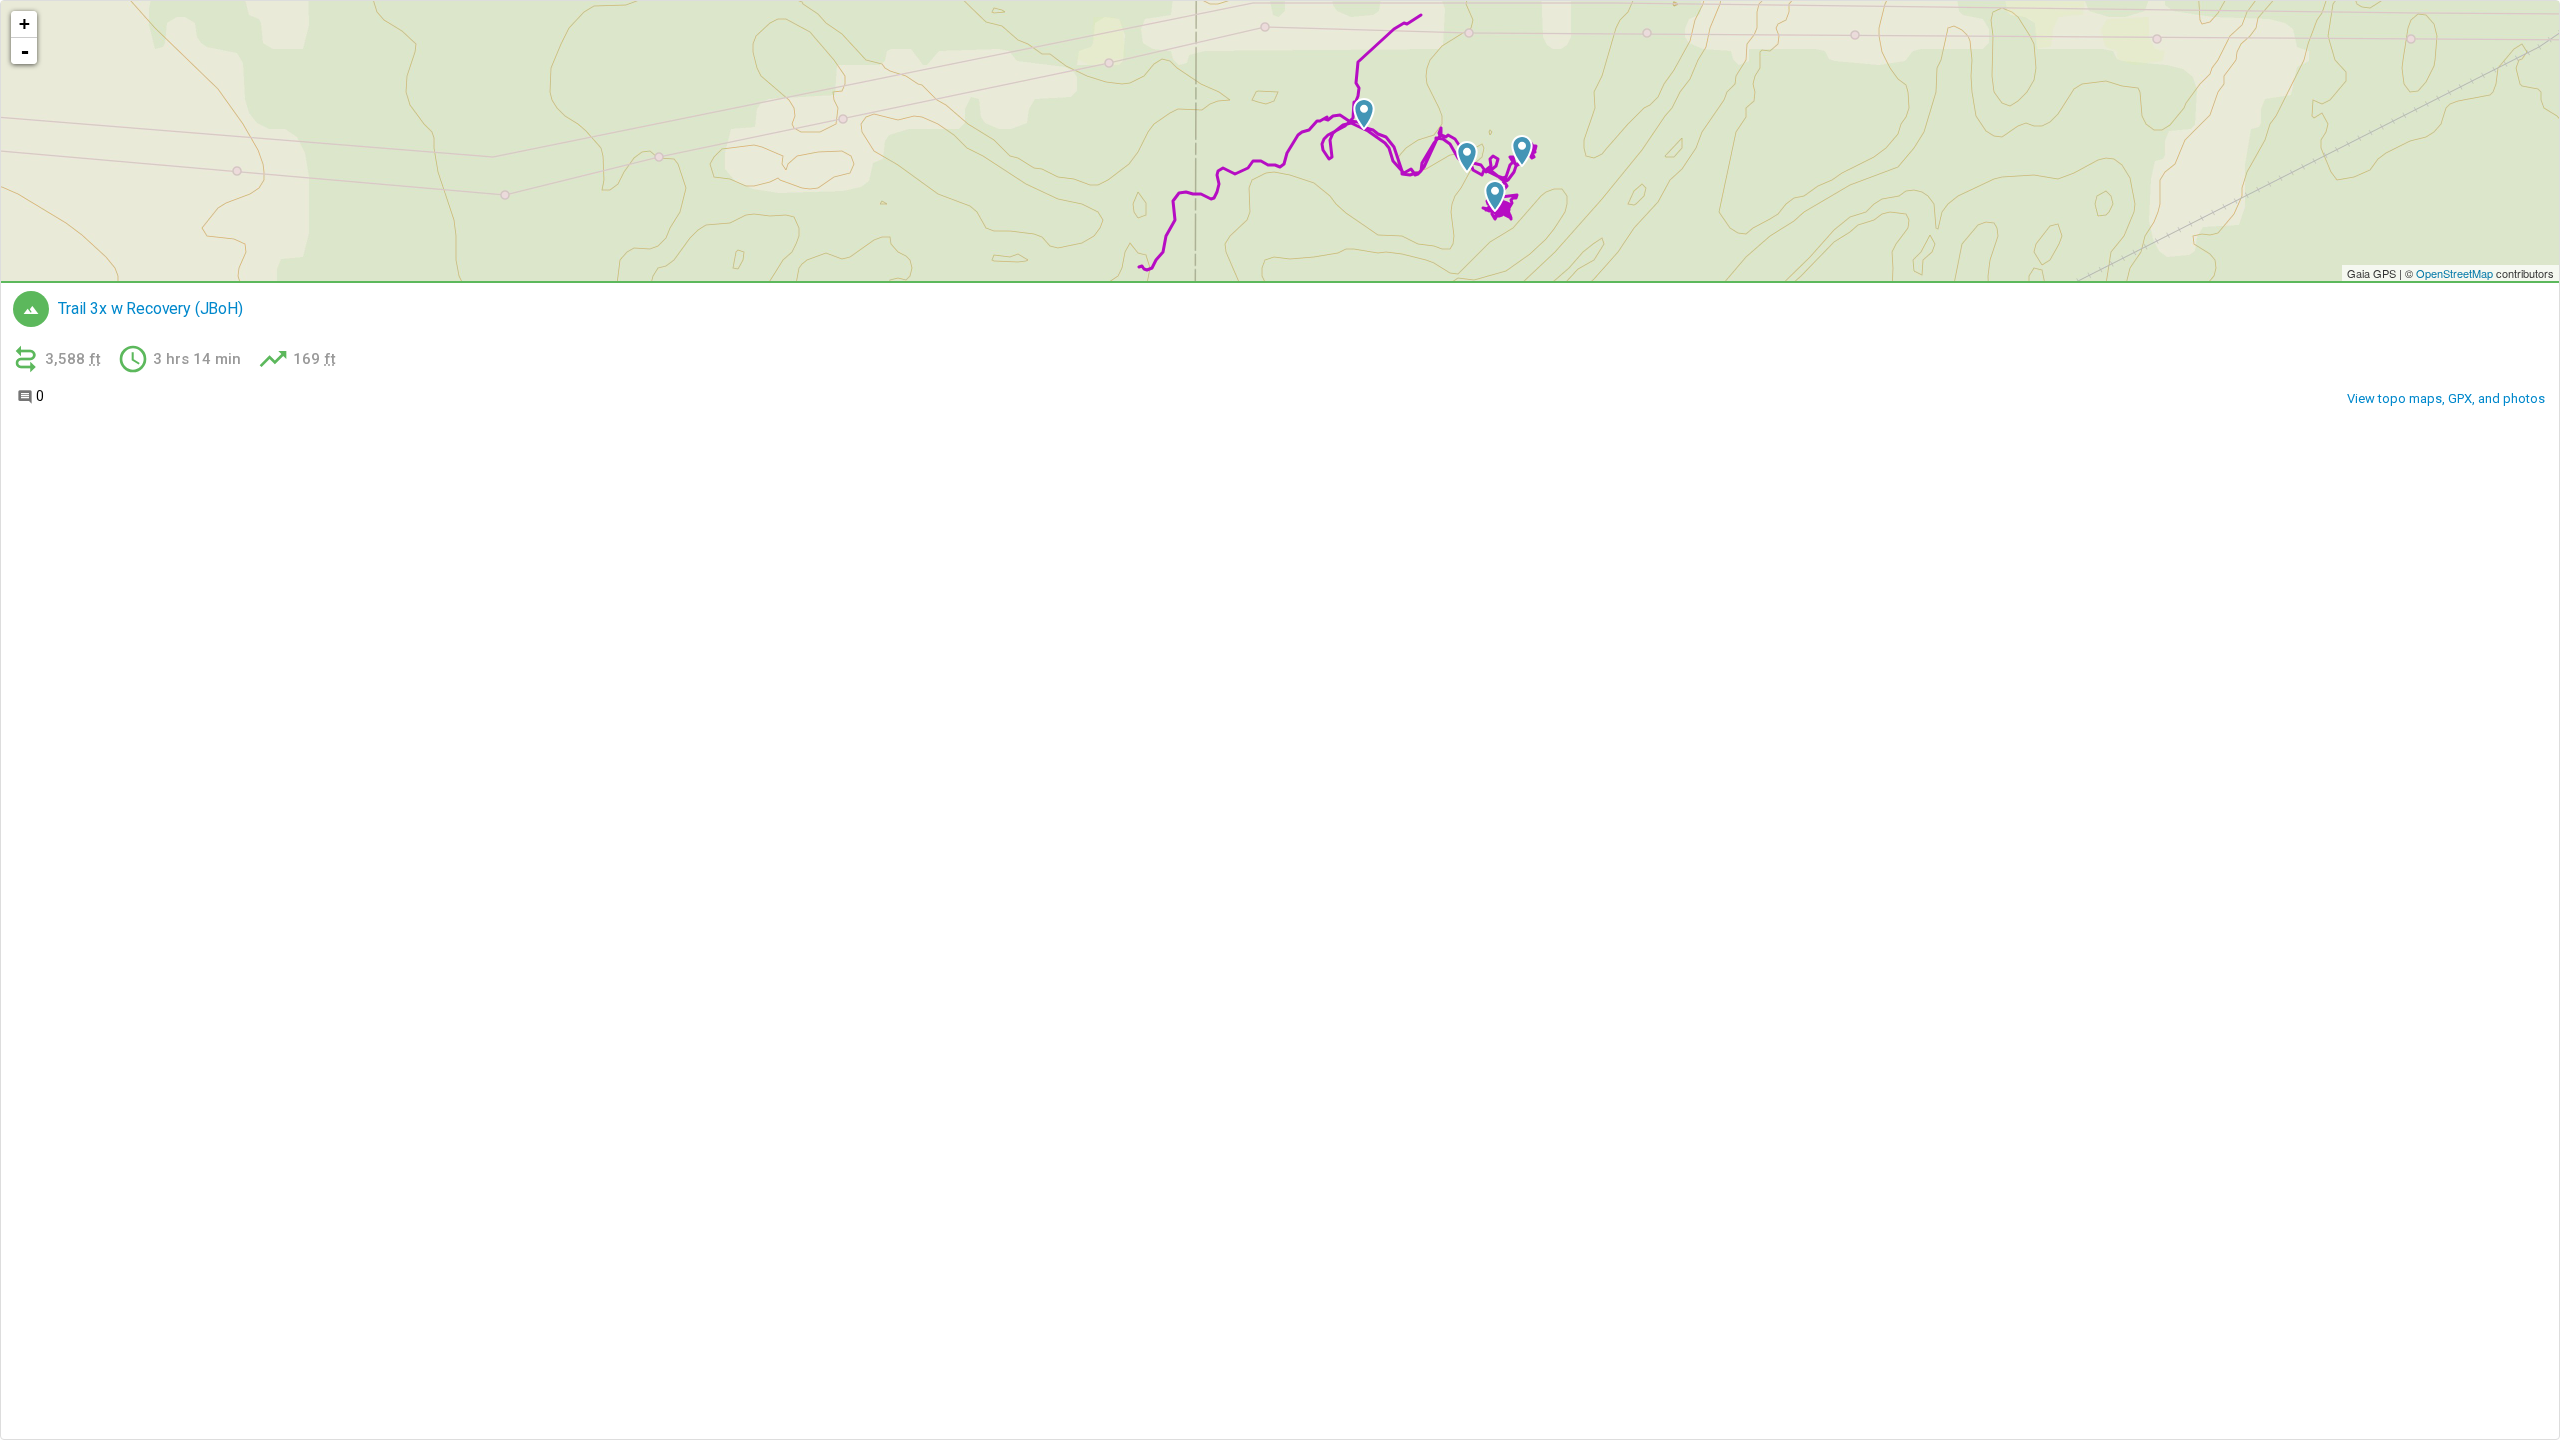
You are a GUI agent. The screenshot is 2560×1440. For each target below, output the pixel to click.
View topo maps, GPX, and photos (2446, 398)
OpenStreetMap (2454, 273)
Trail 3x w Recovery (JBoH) (150, 309)
